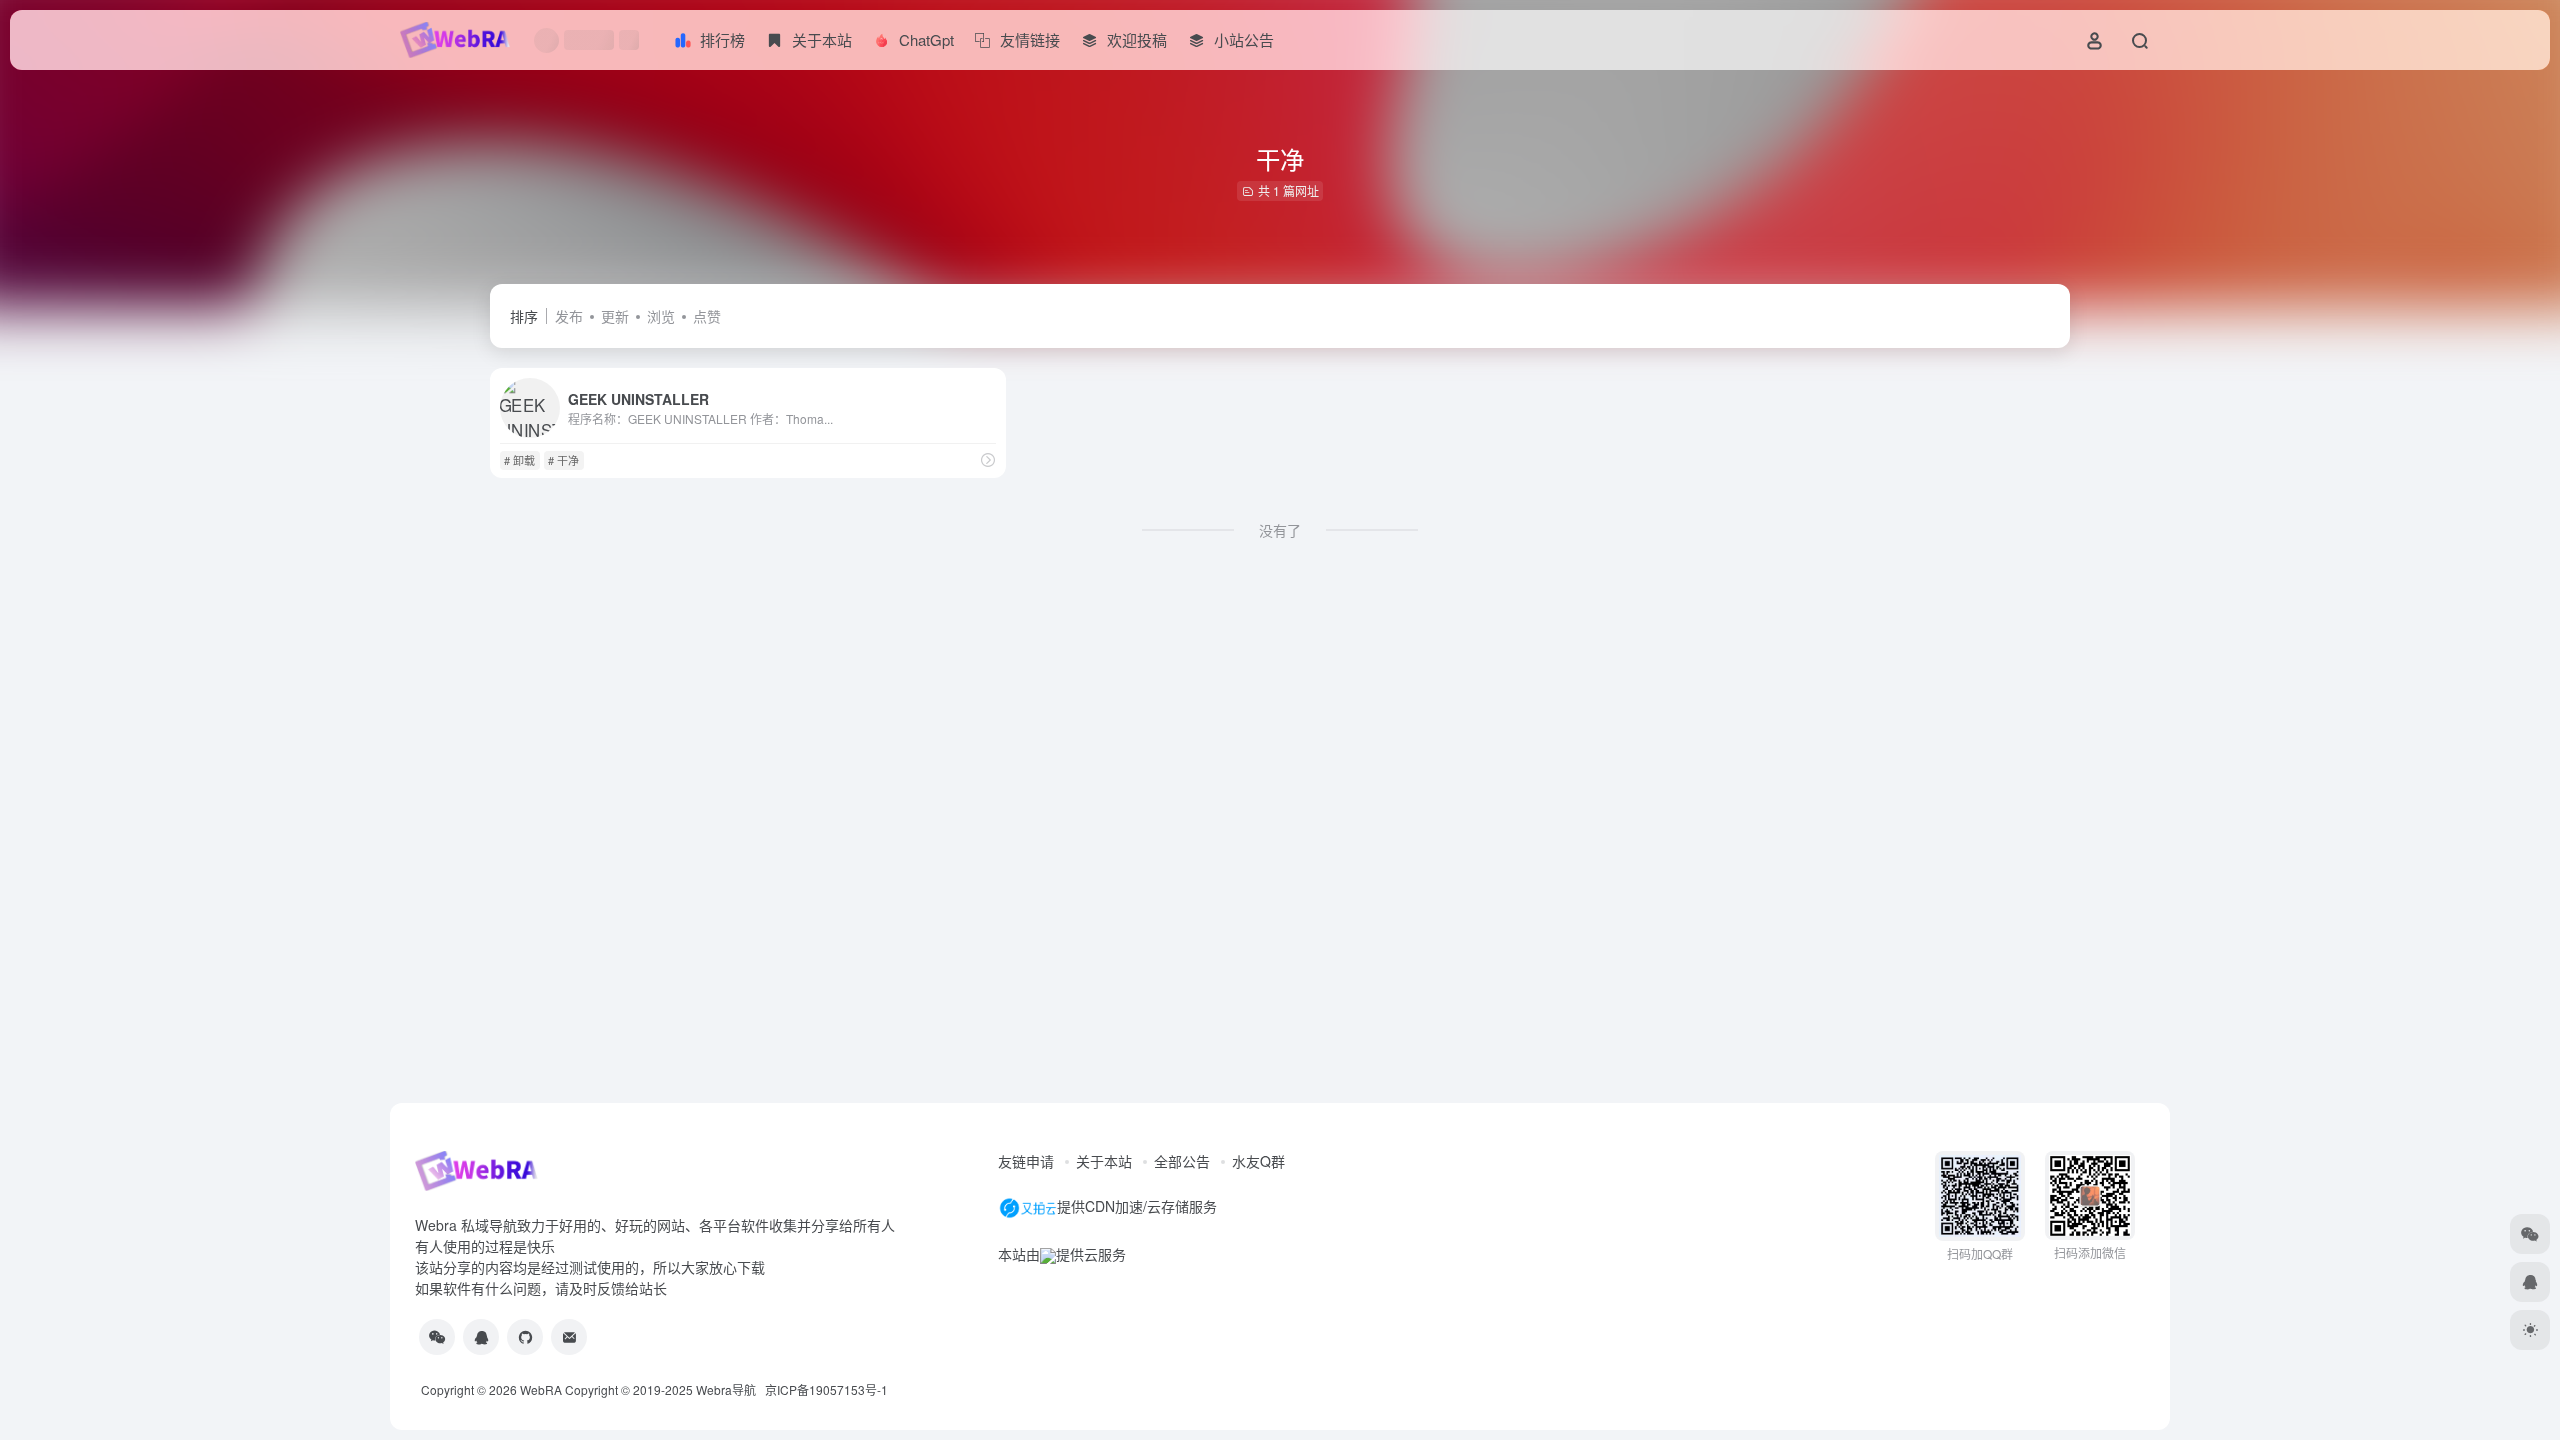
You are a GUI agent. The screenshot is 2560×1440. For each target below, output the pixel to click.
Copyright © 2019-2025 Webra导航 (665, 1389)
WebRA (541, 1389)
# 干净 (563, 460)
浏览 (661, 316)
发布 (569, 316)
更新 (615, 316)
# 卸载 (519, 460)
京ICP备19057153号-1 (826, 1389)
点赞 (707, 316)
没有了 (1280, 530)
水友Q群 (1258, 1161)
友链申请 (1026, 1161)
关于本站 (1104, 1161)
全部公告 (1182, 1161)
